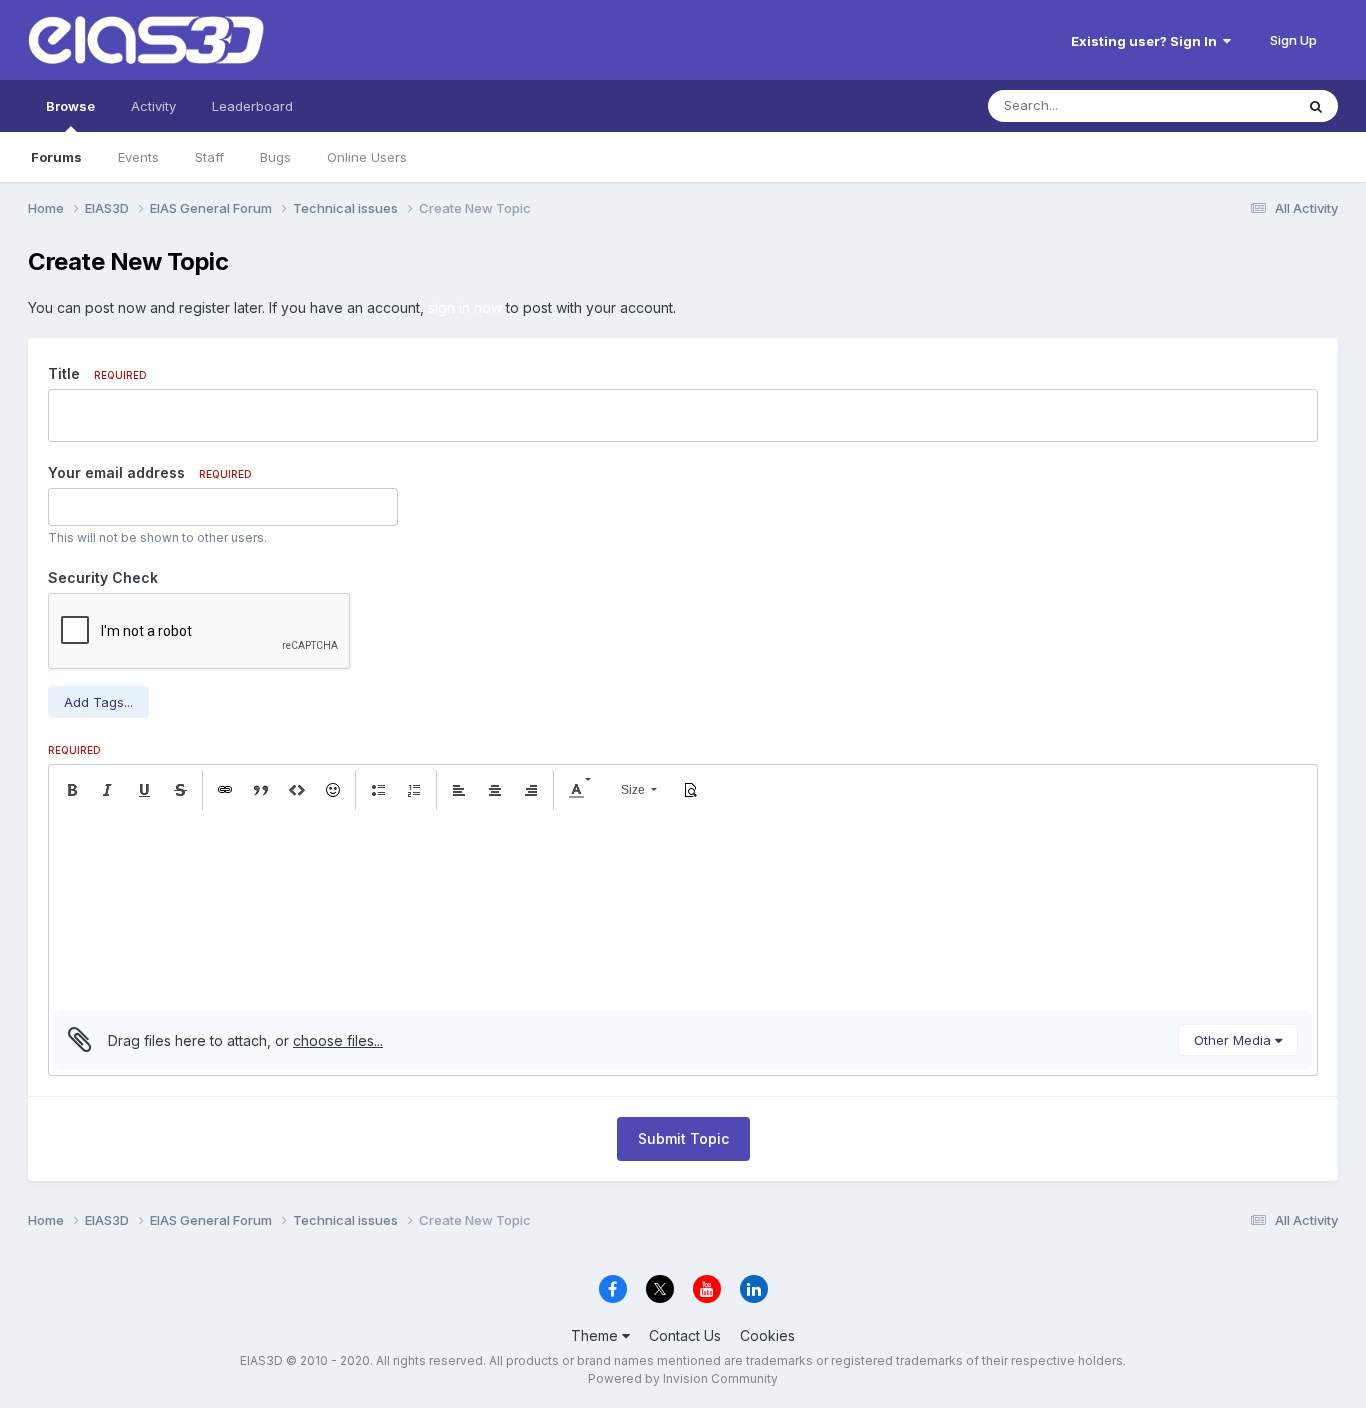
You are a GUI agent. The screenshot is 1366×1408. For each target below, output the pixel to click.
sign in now (465, 307)
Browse (70, 106)
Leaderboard (252, 106)
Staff (209, 157)
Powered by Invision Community (683, 1378)
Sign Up (1293, 40)
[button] (72, 790)
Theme (596, 1335)
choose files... (338, 1040)
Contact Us (685, 1335)
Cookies (767, 1335)
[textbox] (683, 910)
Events (138, 157)
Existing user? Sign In (1147, 41)
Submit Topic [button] (683, 1138)
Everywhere (1232, 105)
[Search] (1316, 106)
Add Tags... (98, 702)
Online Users (367, 157)
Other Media (1234, 1040)
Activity (153, 106)
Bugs (275, 157)
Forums (56, 157)
